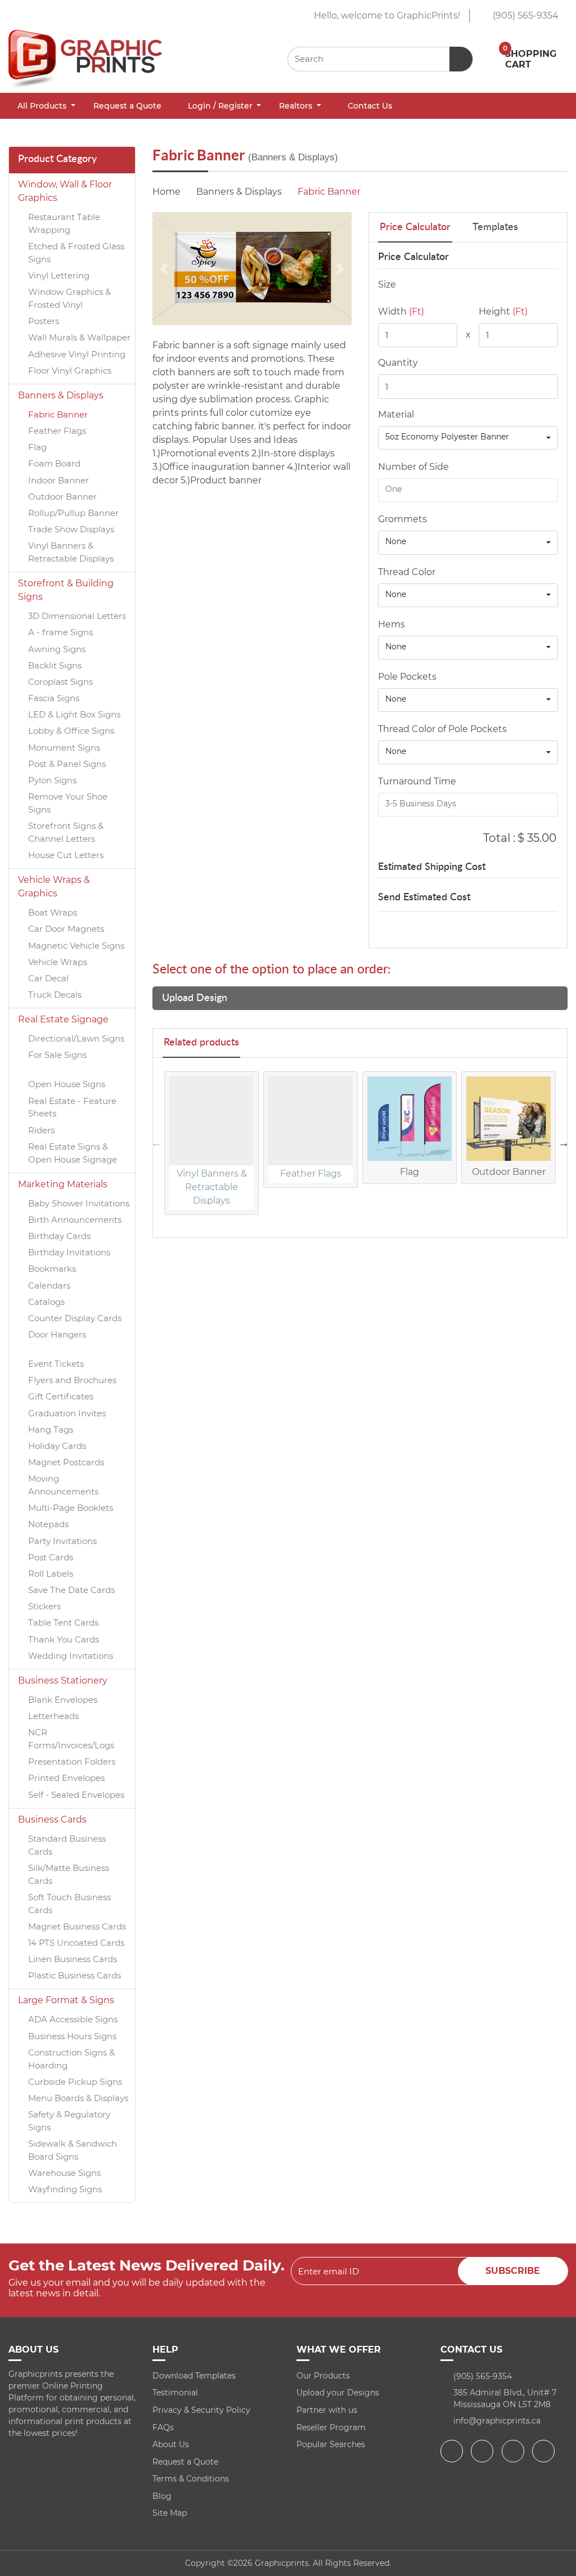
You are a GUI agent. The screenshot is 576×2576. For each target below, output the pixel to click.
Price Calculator (415, 227)
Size (387, 284)
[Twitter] (483, 2451)
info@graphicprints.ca (497, 2421)
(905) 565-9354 (525, 15)
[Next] (340, 269)
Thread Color (407, 572)
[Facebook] (453, 2451)
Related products (201, 1043)
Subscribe (513, 2271)
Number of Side (413, 467)
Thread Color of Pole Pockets (442, 729)
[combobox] (468, 438)
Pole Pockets (407, 677)
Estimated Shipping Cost (432, 867)
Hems (391, 624)
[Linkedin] (545, 2451)
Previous (156, 1143)
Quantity (398, 363)
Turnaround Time (417, 781)
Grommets (402, 519)
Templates (495, 227)
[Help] (420, 414)
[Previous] (164, 269)
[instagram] (514, 2451)
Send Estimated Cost (424, 897)
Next (564, 1143)
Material (396, 414)
